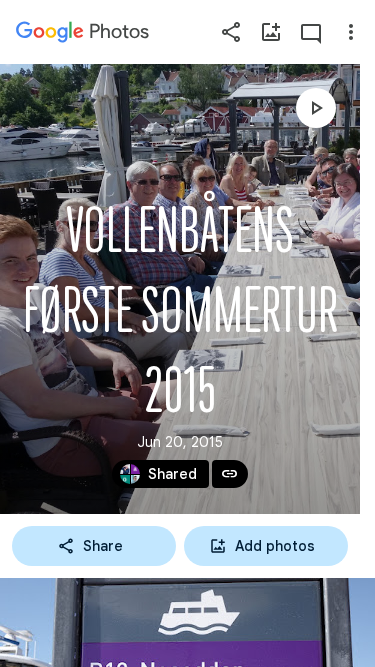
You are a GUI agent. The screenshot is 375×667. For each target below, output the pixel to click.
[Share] (231, 32)
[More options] (351, 32)
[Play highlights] (316, 108)
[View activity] (311, 32)
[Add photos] (271, 32)
